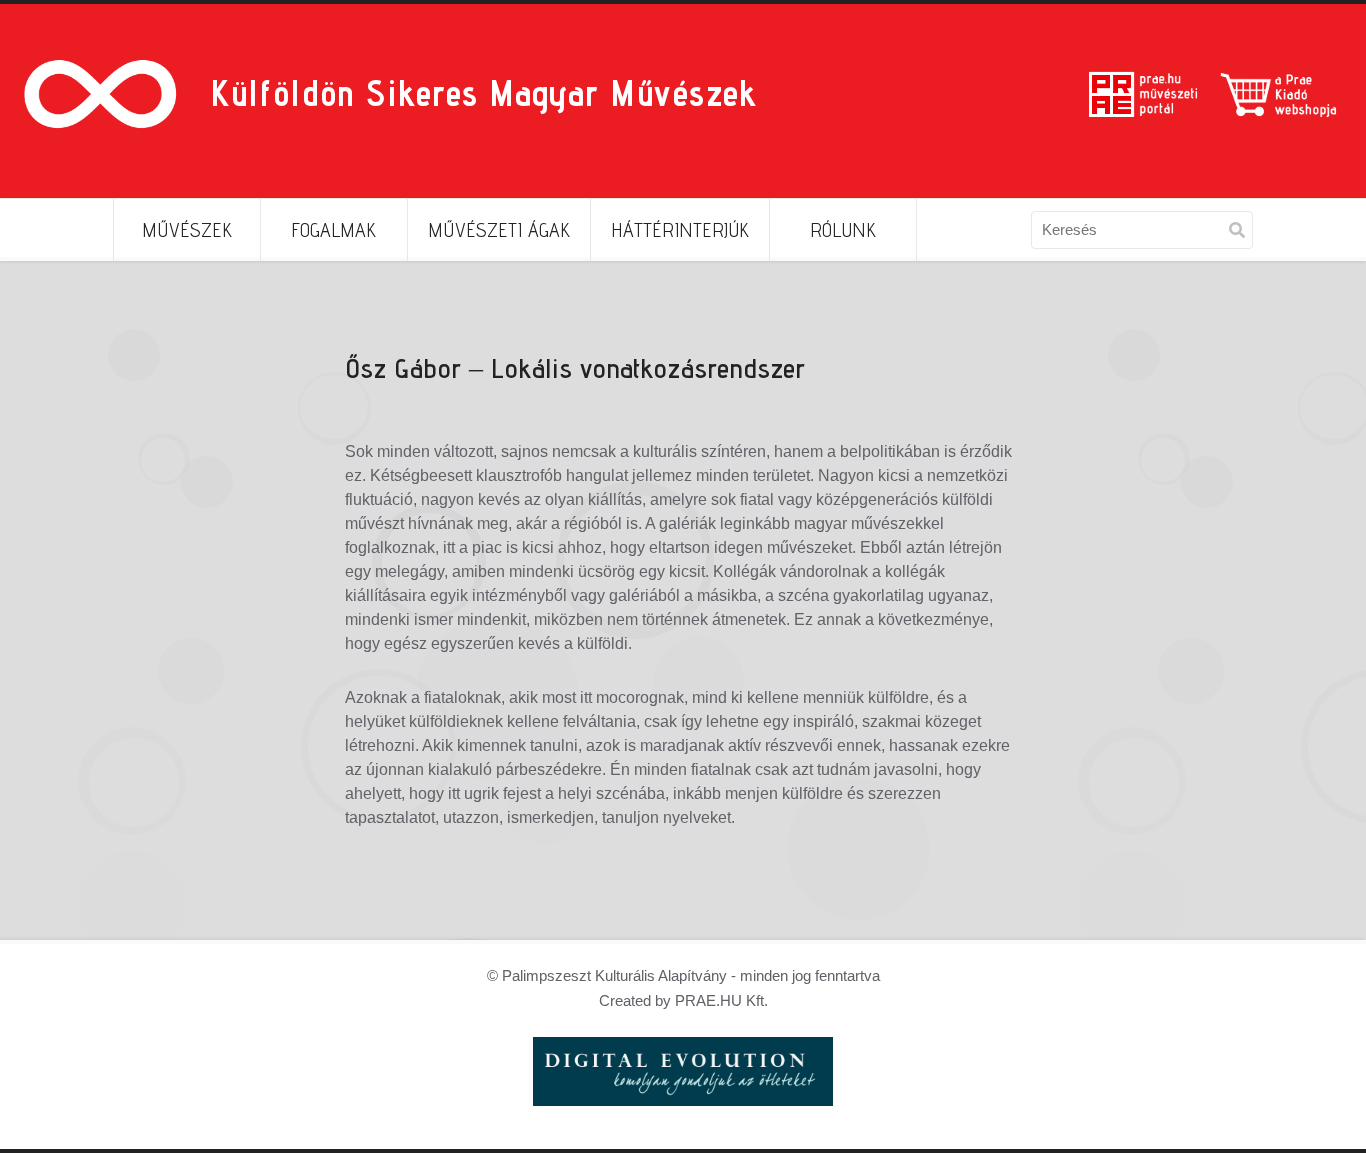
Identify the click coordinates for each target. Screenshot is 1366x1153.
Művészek (187, 230)
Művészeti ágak (499, 230)
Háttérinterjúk (680, 230)
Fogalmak (333, 230)
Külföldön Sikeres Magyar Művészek (483, 92)
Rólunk (843, 230)
